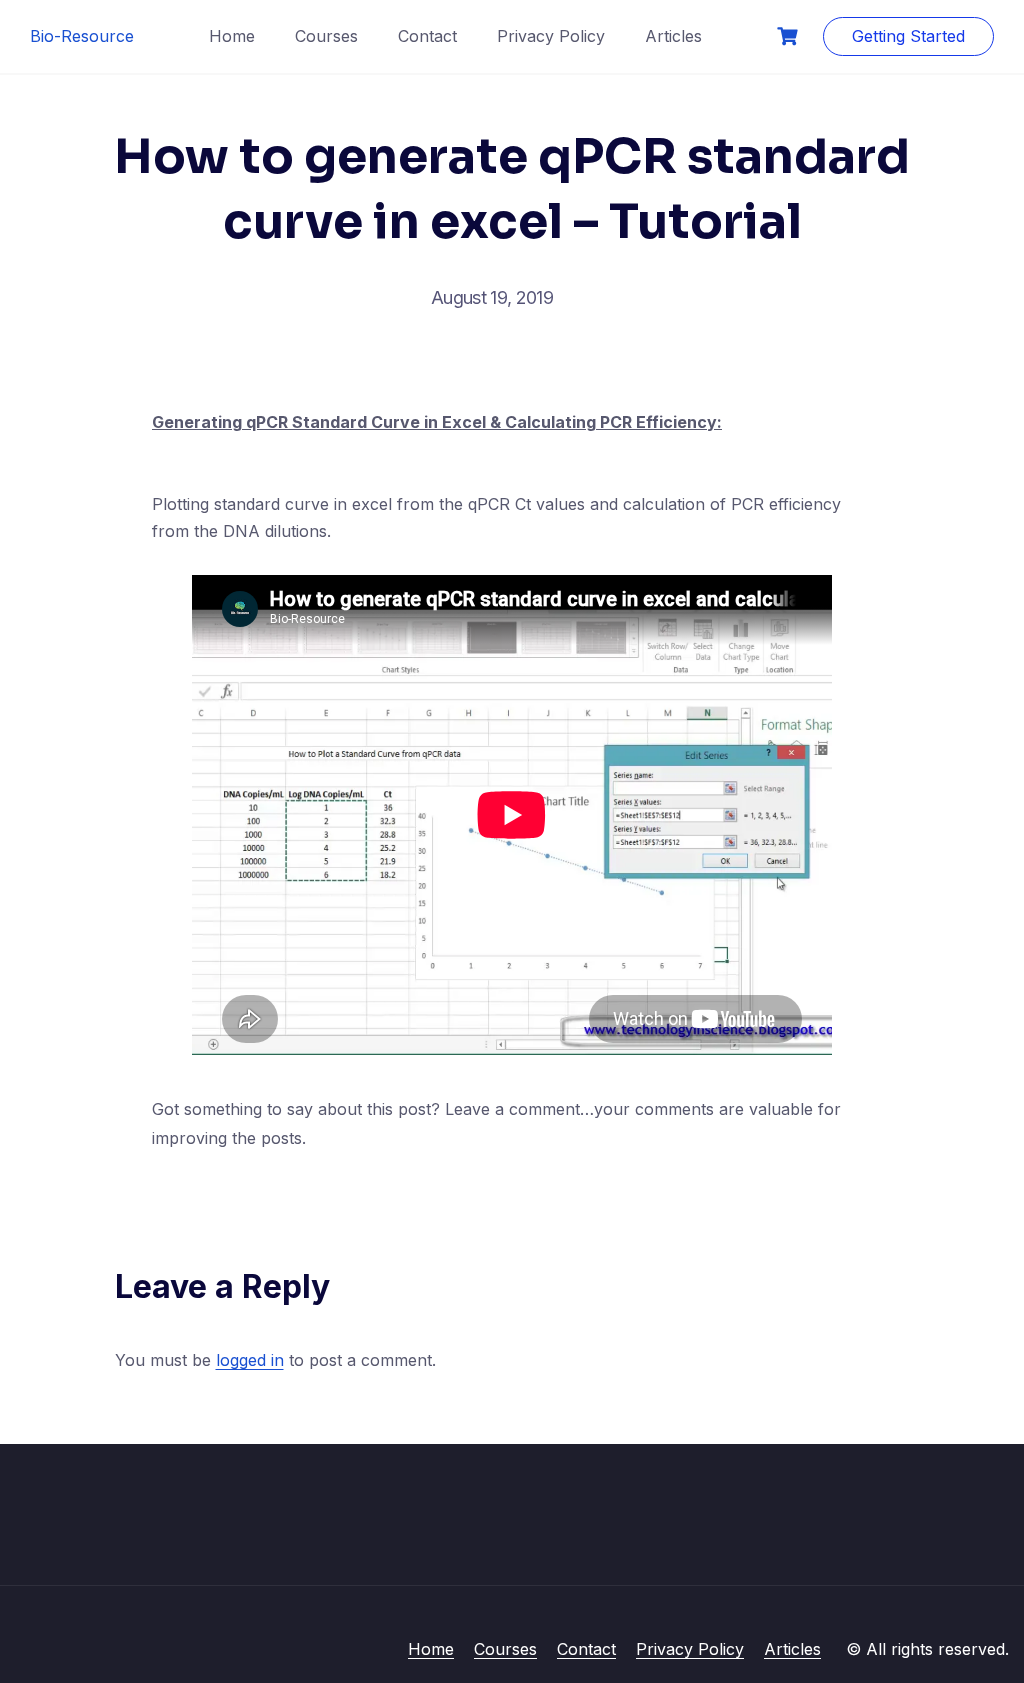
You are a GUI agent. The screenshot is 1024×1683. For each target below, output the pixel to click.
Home (232, 36)
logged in (250, 1360)
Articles (673, 36)
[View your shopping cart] (790, 36)
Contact (427, 36)
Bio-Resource (82, 36)
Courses (326, 36)
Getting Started (908, 36)
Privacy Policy (551, 36)
